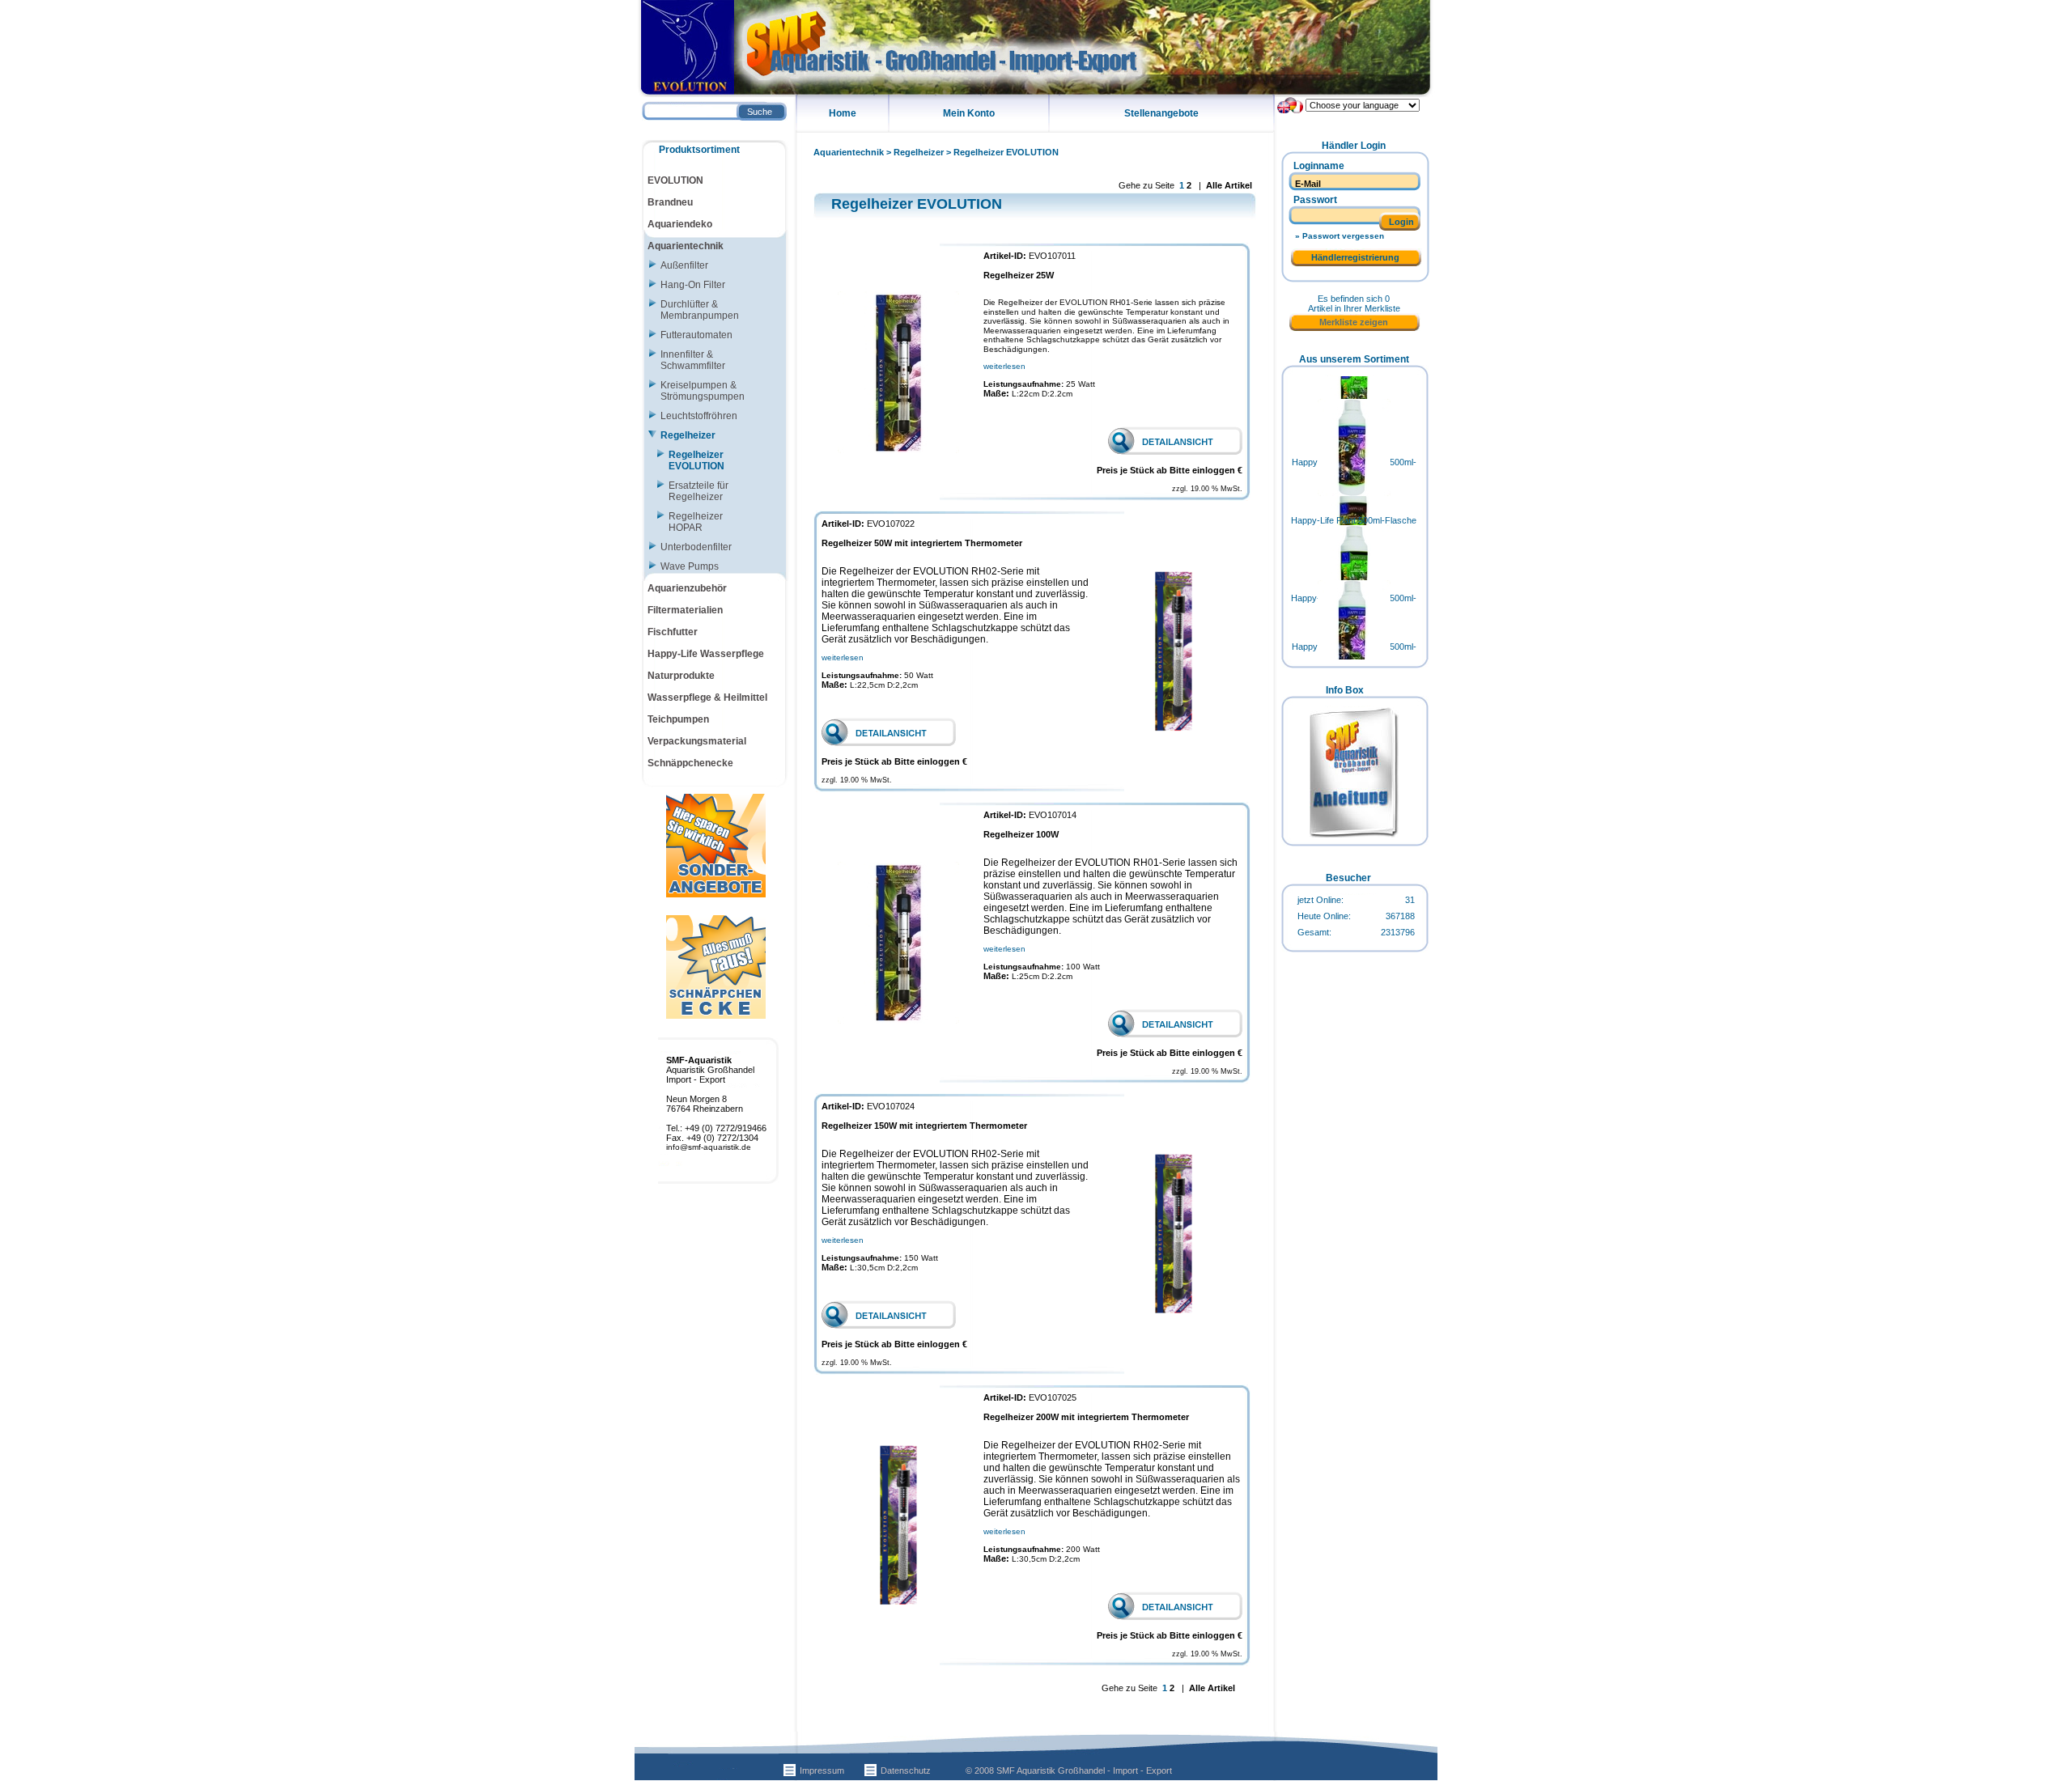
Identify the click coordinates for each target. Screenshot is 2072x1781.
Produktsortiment (699, 150)
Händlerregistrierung (1355, 257)
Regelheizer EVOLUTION (1006, 152)
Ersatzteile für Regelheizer (698, 491)
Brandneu (670, 202)
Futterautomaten (696, 335)
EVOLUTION (675, 180)
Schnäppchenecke (690, 763)
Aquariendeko (680, 224)
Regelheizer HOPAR (696, 522)
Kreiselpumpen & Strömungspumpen (703, 391)
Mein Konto (969, 113)
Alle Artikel (1229, 185)
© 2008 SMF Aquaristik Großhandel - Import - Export (1069, 1770)
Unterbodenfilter (696, 547)
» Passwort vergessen (1340, 236)
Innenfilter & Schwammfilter (693, 360)
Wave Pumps (690, 566)
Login (1401, 222)
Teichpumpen (678, 719)
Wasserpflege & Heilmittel (707, 698)
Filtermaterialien (685, 610)
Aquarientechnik (849, 152)
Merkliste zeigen (1354, 322)
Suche (760, 112)
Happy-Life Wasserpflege (706, 654)
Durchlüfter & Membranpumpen (700, 310)
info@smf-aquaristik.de (709, 1147)
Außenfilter (684, 265)
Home (843, 113)
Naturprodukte (681, 676)
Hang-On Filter (693, 285)
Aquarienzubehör (687, 588)
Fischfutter (673, 632)
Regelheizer (919, 152)
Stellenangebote (1161, 113)
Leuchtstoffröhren (699, 416)
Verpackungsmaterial (697, 741)
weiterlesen (1004, 366)
